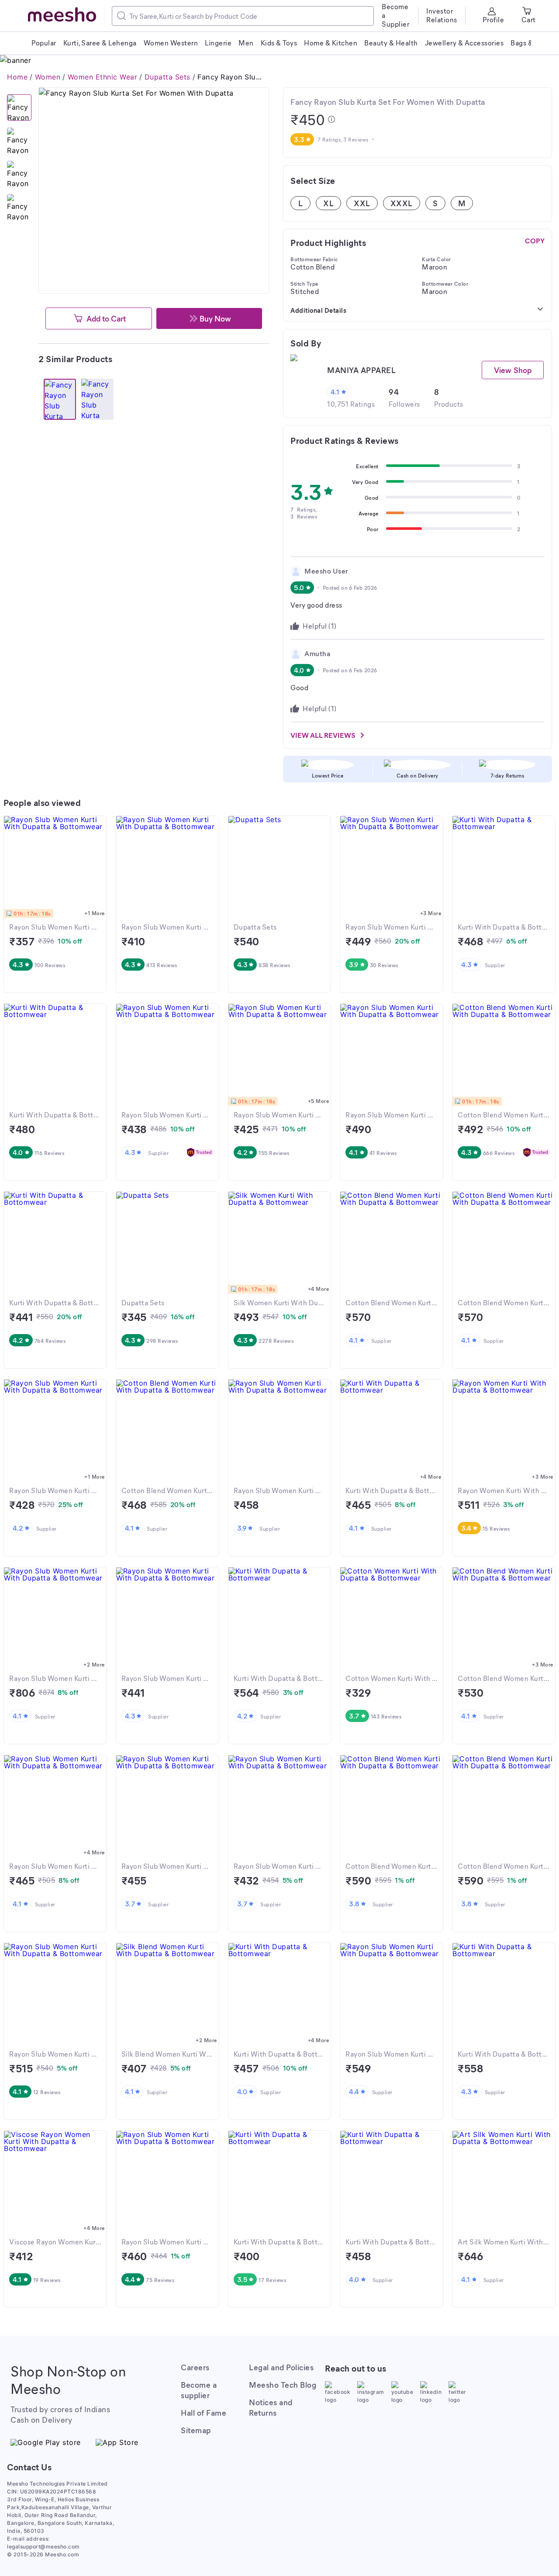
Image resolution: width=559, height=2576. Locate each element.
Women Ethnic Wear (103, 77)
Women (48, 77)
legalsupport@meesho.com (43, 2547)
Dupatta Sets (167, 77)
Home (17, 77)
